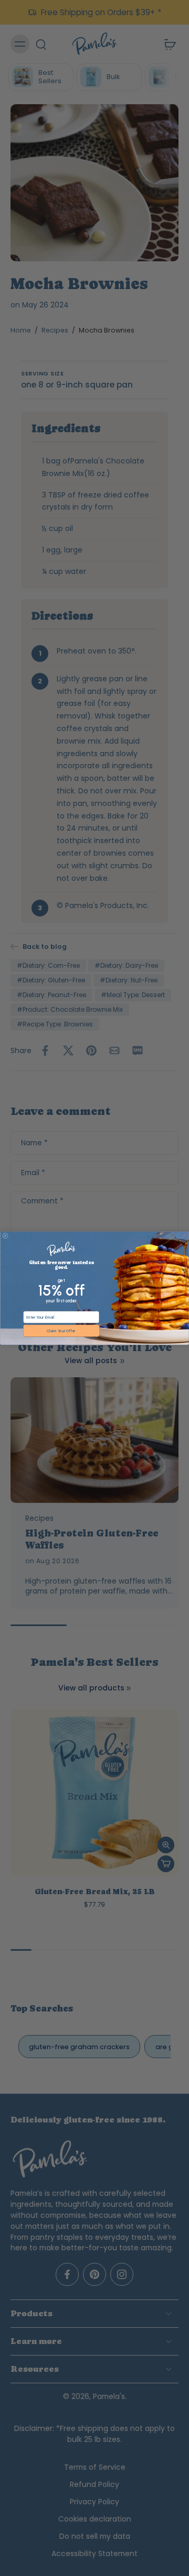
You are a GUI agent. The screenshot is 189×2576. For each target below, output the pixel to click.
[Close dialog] (6, 1236)
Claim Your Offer (61, 1330)
